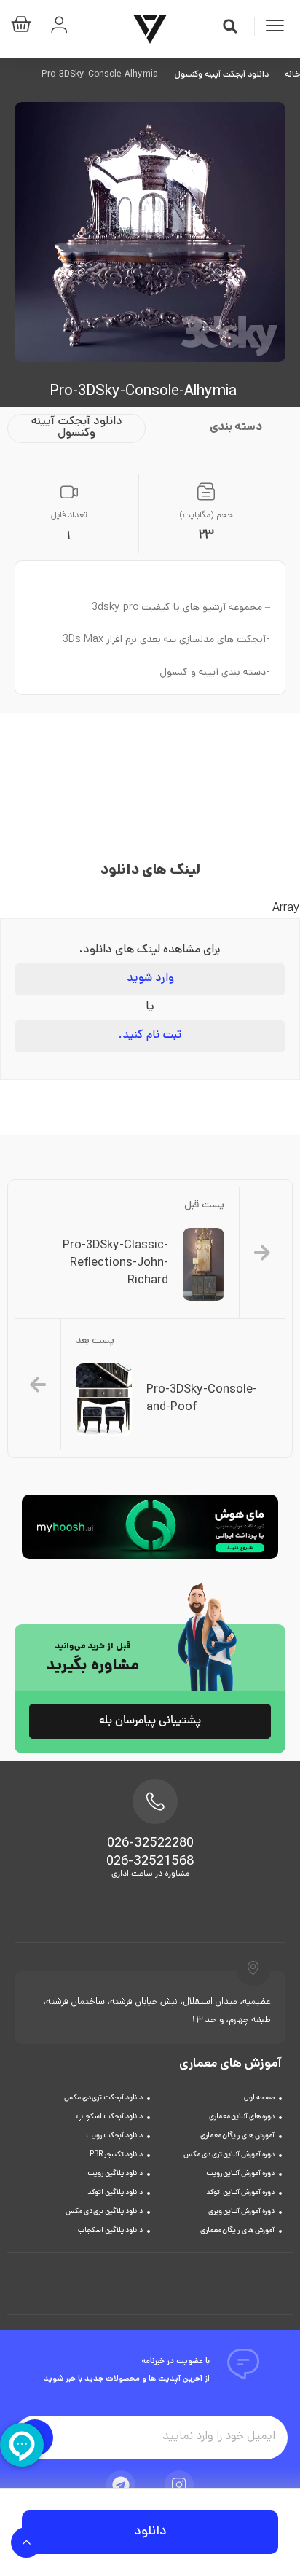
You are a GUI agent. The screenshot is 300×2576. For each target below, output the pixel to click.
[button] (230, 26)
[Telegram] (121, 2485)
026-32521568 (150, 1863)
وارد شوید (150, 979)
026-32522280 (150, 1844)
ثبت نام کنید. (150, 1036)
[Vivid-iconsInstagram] (179, 2485)
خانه (292, 75)
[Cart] (25, 27)
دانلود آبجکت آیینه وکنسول (221, 75)
